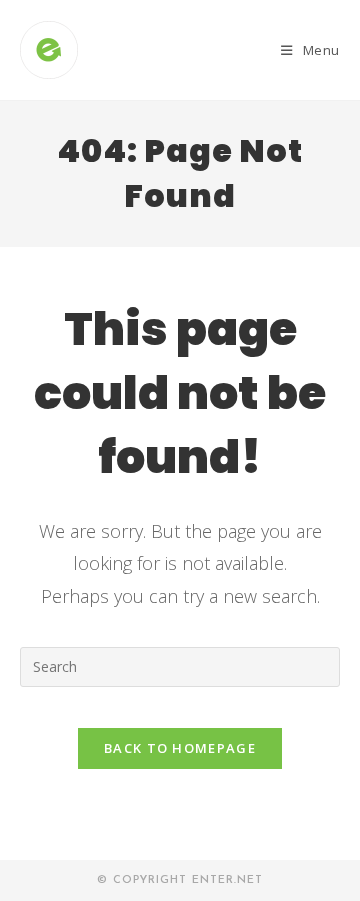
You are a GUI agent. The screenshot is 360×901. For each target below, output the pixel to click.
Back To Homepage (180, 748)
